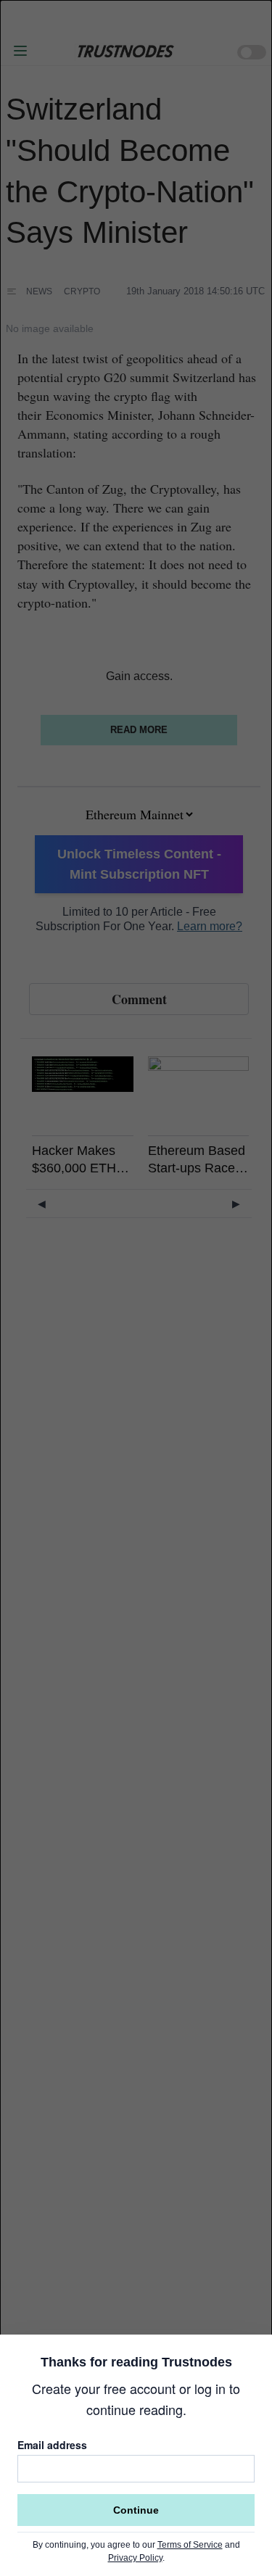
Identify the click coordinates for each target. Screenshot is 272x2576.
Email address (52, 2445)
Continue (136, 2510)
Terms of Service (190, 2545)
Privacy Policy (135, 2558)
